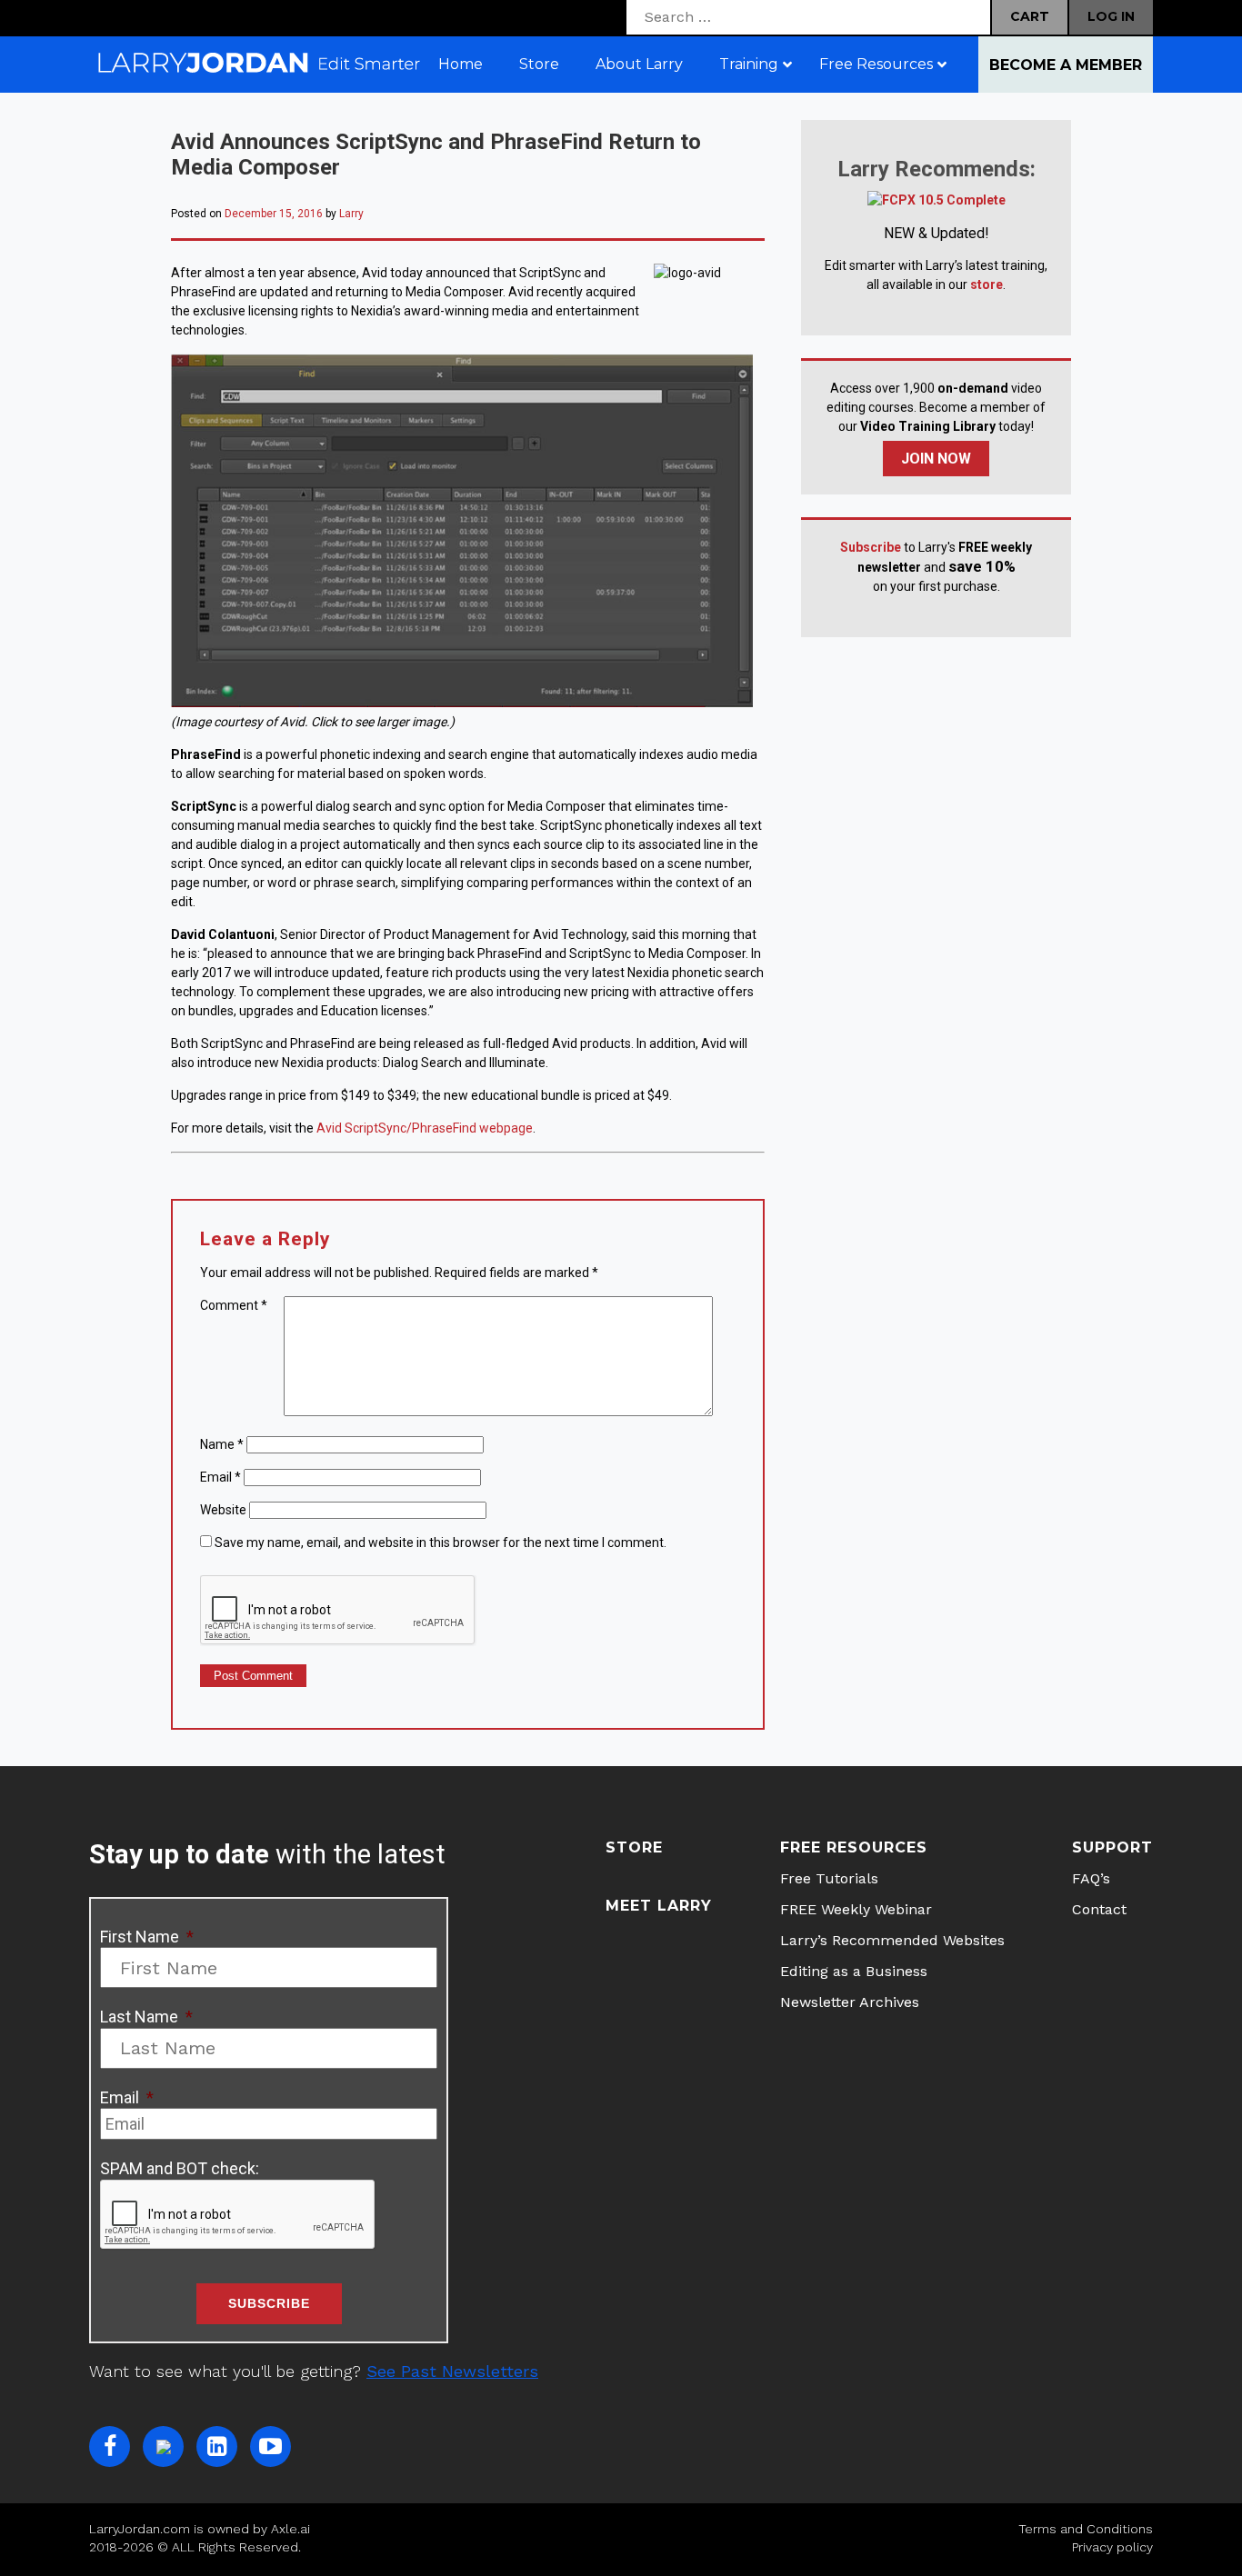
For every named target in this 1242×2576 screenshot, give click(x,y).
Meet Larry (659, 1906)
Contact (1099, 1909)
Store (634, 1847)
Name (222, 1444)
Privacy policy (1112, 2547)
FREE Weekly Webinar (856, 1909)
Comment (234, 1305)
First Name (147, 1937)
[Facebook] (110, 2446)
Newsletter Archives (850, 2002)
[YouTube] (270, 2446)
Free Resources (854, 1847)
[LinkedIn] (217, 2446)
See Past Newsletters (452, 2371)
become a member (1066, 65)
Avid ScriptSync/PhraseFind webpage (425, 1128)
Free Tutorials (829, 1878)
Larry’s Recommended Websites (892, 1940)
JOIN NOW (936, 459)
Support (1112, 1847)
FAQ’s (1091, 1878)
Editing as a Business (854, 1971)
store (987, 285)
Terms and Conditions (1086, 2529)
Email (220, 1477)
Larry (351, 214)
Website (223, 1510)
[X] (163, 2446)
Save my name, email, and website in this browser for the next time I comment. (441, 1543)
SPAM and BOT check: (180, 2168)
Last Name (146, 2017)
